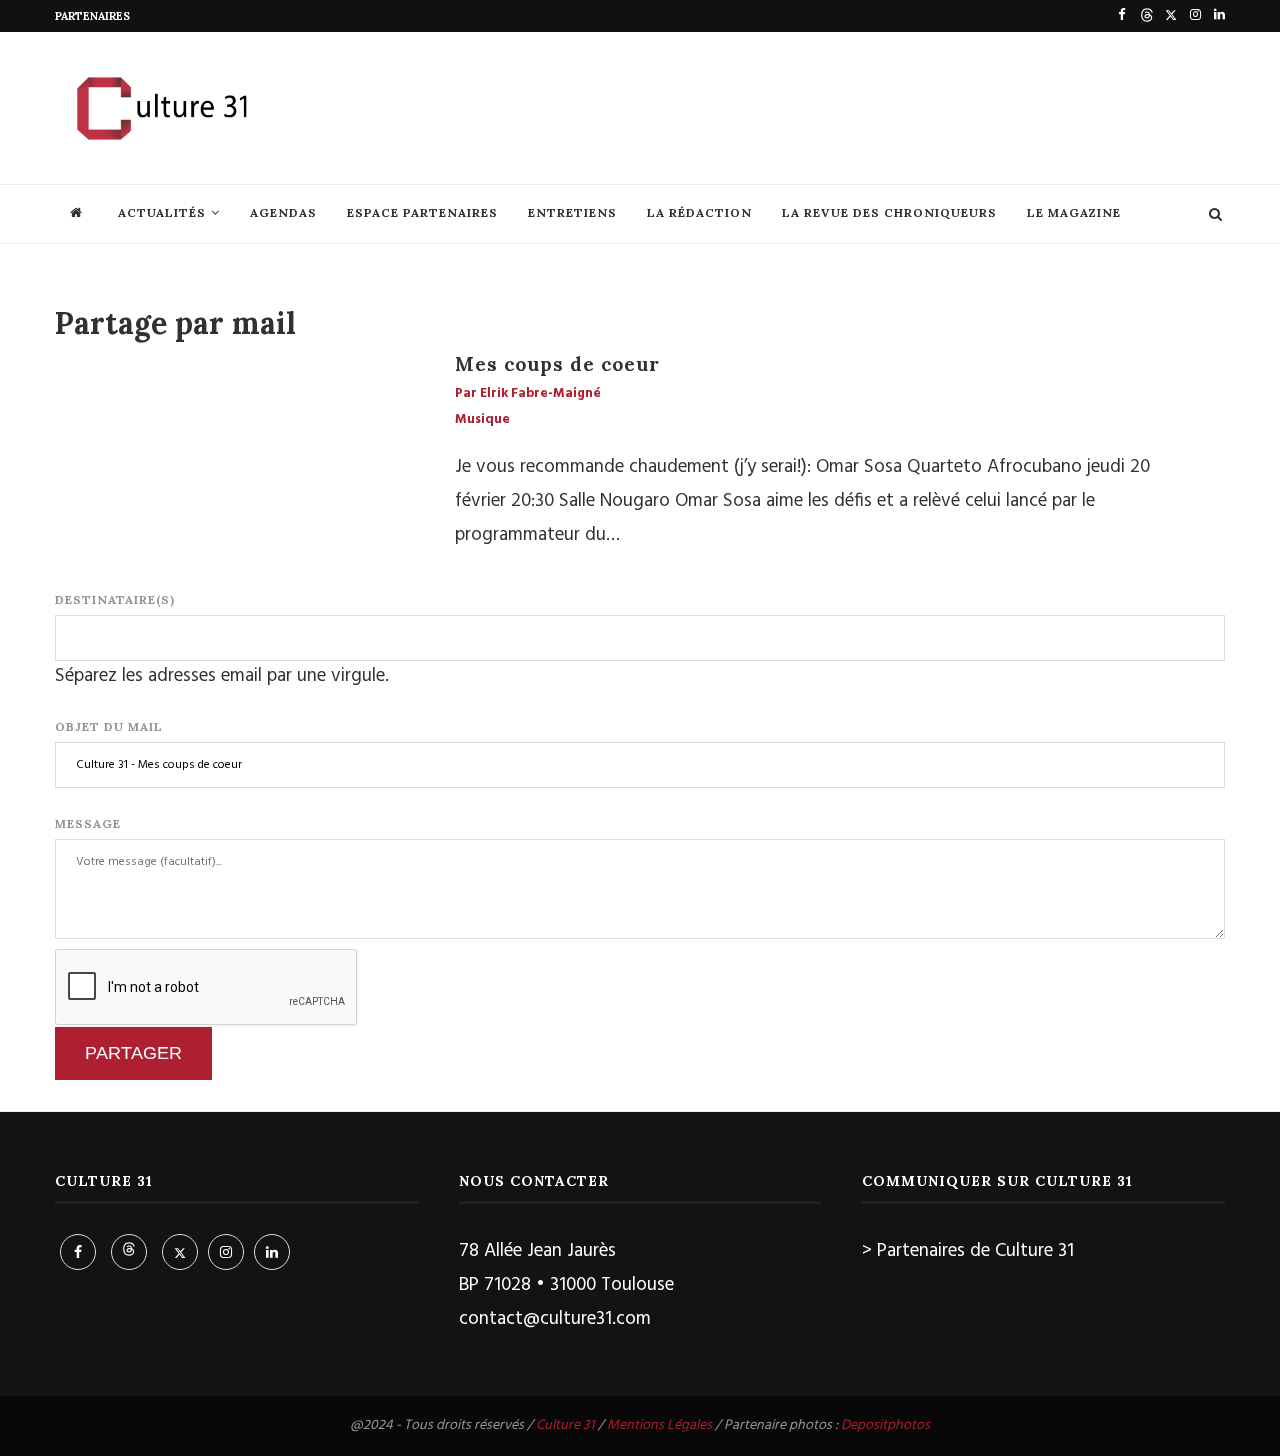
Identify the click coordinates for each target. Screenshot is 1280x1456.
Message (88, 823)
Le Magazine (1074, 212)
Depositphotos (885, 1425)
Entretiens (572, 212)
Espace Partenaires (422, 212)
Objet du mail (109, 726)
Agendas (283, 212)
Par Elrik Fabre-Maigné (528, 394)
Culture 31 (565, 1425)
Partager (133, 1053)
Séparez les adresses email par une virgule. (222, 676)
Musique (482, 420)
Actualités (162, 212)
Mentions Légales (659, 1425)
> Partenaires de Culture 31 (968, 1251)
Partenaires (92, 16)
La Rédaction (699, 212)
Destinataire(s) (115, 599)
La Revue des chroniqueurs (889, 212)
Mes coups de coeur (557, 364)
